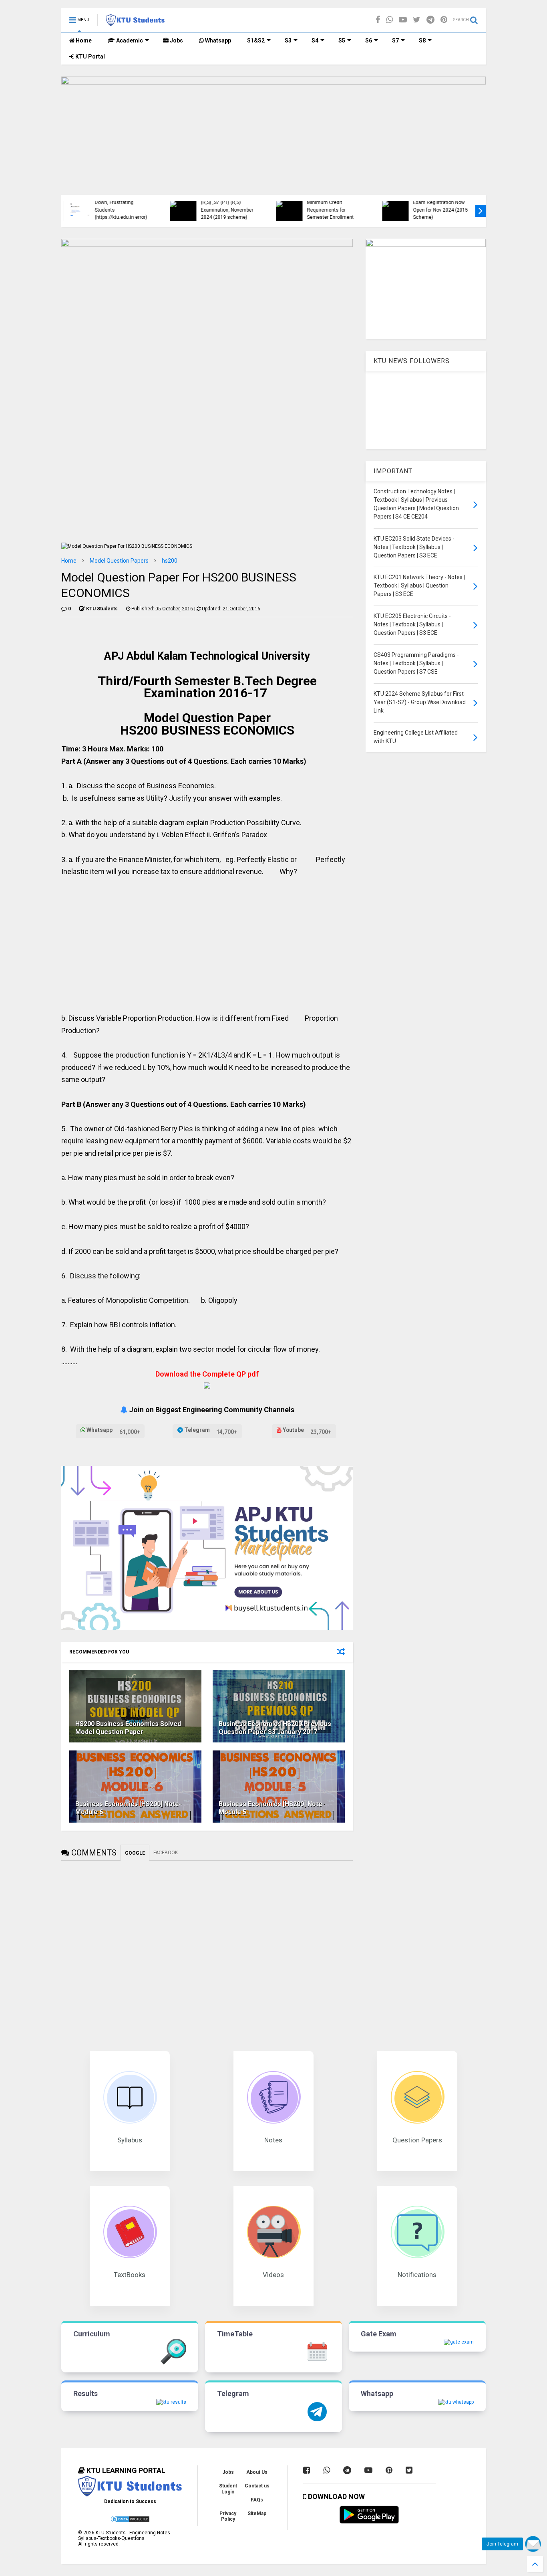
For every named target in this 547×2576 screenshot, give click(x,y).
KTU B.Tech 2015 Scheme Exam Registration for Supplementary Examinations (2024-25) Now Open (233, 203)
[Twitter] (417, 20)
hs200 (170, 561)
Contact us (257, 2486)
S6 (369, 40)
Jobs (176, 40)
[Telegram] (430, 20)
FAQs (257, 2500)
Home (83, 40)
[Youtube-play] (403, 20)
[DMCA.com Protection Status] (130, 2521)
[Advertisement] (207, 942)
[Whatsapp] (389, 20)
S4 (315, 40)
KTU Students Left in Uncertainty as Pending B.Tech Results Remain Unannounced (442, 206)
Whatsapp (217, 40)
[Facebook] (378, 20)
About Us (257, 2472)
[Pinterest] (444, 20)
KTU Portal (89, 57)
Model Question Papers (119, 561)
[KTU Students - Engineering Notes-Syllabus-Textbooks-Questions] (135, 22)
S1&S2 (256, 40)
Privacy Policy (228, 2516)
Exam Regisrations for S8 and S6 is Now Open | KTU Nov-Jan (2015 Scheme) (126, 210)
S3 (288, 40)
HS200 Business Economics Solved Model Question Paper (128, 1728)
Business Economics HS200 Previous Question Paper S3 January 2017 (275, 1728)
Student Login (228, 2489)
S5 (342, 40)
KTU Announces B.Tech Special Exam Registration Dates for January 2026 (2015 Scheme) (336, 203)
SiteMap (257, 2513)
